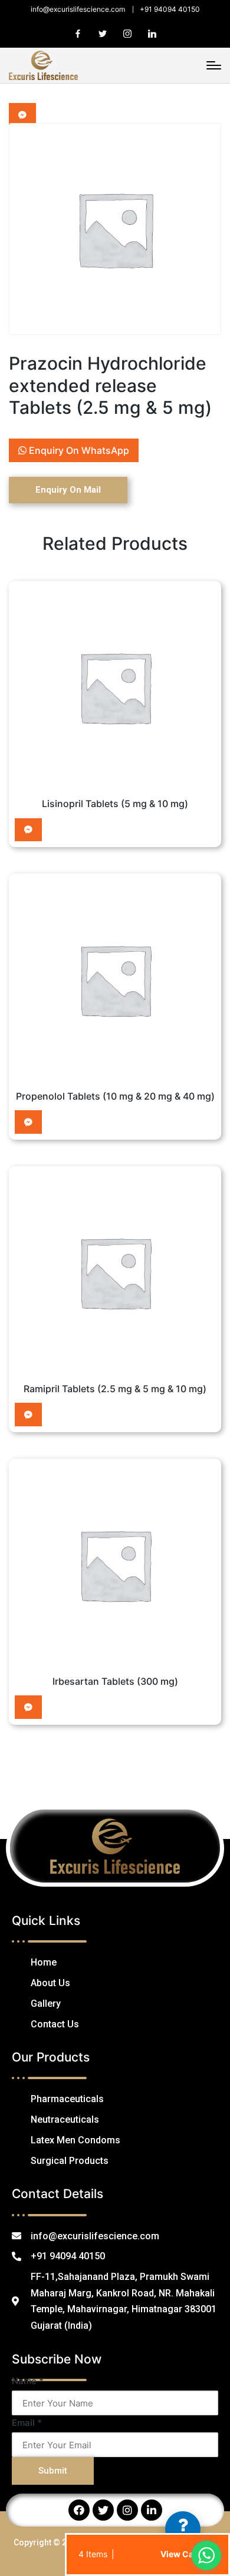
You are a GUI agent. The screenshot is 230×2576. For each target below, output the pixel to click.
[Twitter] (103, 2510)
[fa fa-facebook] (78, 34)
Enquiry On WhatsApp (78, 450)
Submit (53, 2471)
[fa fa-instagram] (127, 34)
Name (28, 2381)
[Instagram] (127, 2510)
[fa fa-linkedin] (152, 34)
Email (27, 2423)
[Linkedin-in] (152, 2510)
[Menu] (214, 65)
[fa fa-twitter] (103, 34)
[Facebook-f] (79, 2510)
